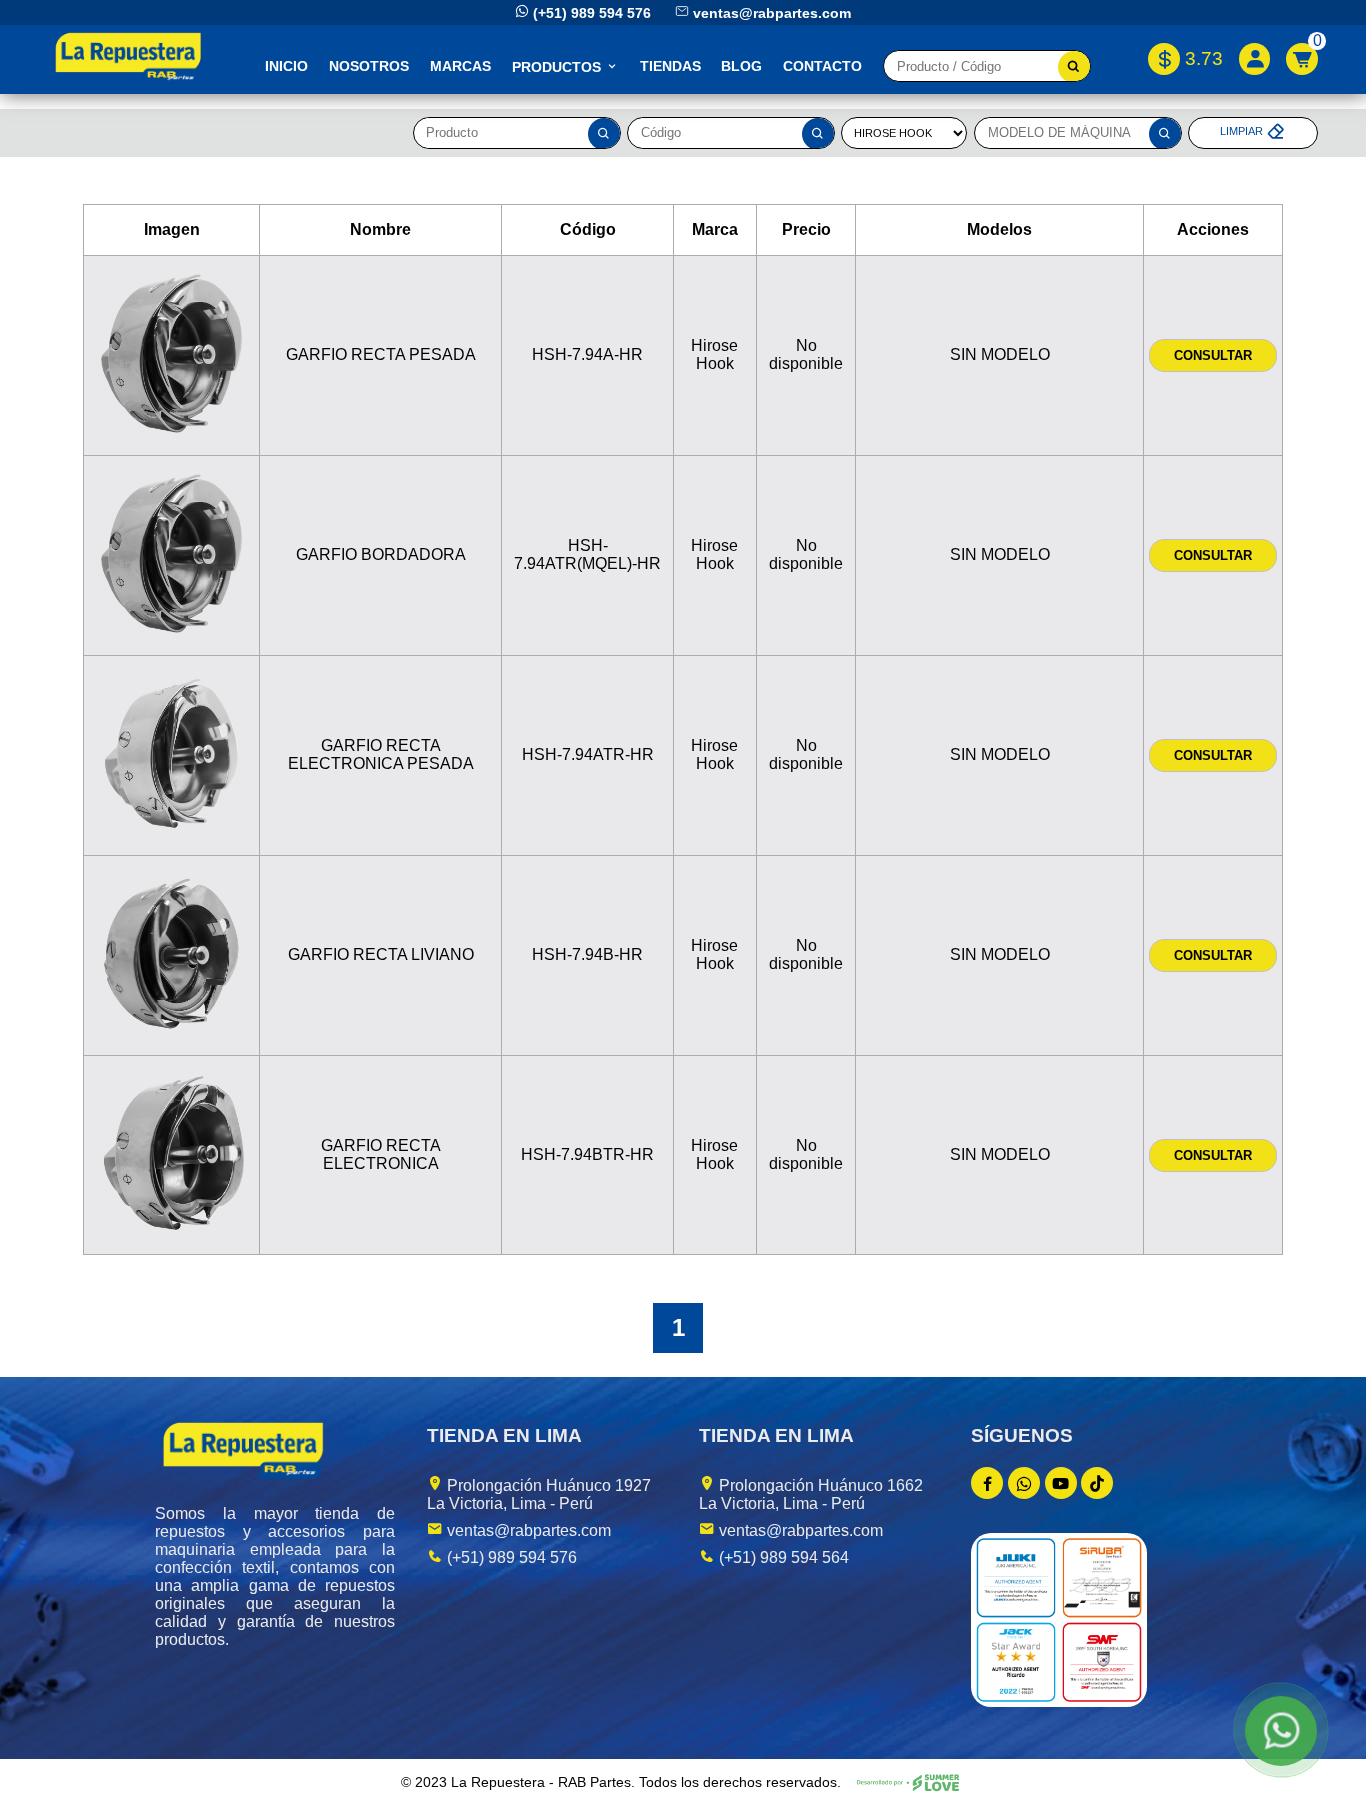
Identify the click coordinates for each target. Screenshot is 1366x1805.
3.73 (1203, 58)
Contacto (822, 66)
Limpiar (1243, 132)
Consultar (1213, 355)
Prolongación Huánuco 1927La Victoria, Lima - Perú (539, 1494)
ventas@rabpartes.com (772, 13)
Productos (558, 67)
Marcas (460, 66)
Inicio (286, 66)
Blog (741, 66)
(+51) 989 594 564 (782, 1557)
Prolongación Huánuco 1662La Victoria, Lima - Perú (811, 1494)
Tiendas (670, 66)
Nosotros (369, 66)
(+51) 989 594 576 (592, 13)
